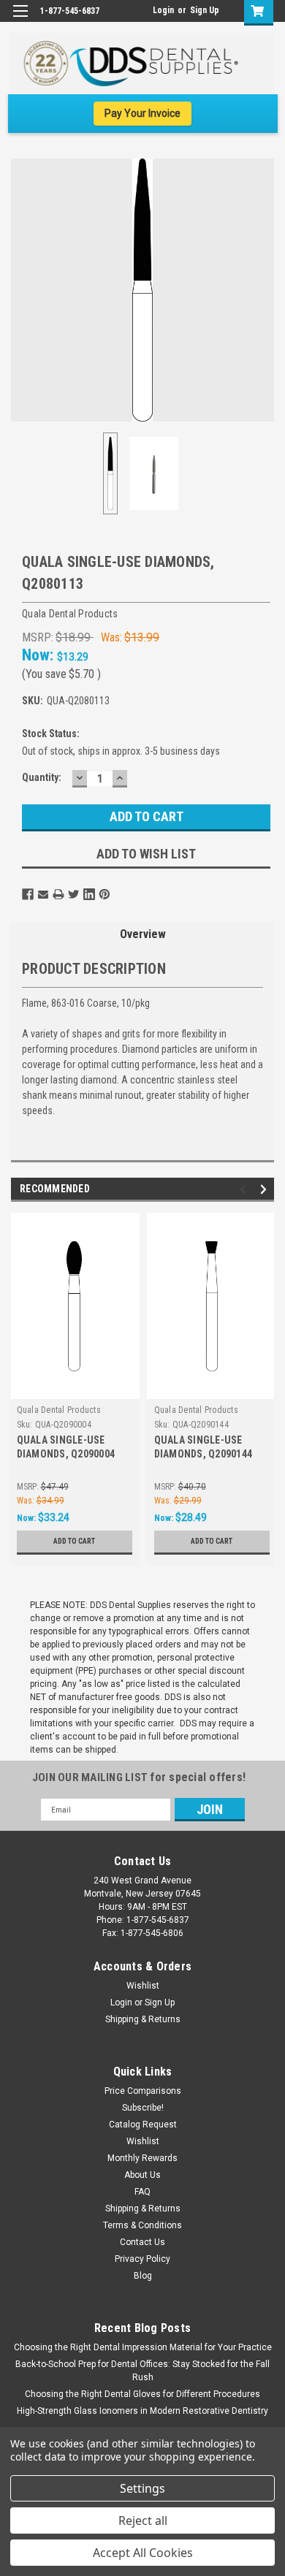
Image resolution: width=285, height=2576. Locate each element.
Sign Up (205, 10)
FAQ (142, 2192)
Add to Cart (74, 1541)
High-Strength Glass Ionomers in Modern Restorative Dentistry (142, 2411)
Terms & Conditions (142, 2225)
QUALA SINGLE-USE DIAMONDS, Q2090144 (204, 1447)
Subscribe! (143, 2108)
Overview (143, 934)
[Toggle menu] (20, 20)
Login (163, 10)
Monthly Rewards (142, 2158)
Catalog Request (143, 2125)
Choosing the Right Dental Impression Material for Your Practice (143, 2347)
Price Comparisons (143, 2091)
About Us (142, 2175)
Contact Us (142, 2242)
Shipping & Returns (143, 2019)
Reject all (143, 2520)
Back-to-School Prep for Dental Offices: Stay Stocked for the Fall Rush (142, 2371)
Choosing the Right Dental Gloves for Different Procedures (142, 2394)
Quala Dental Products (59, 1410)
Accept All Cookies (143, 2553)
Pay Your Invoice (142, 113)
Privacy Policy (142, 2259)
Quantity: (42, 777)
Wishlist (143, 1986)
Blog (143, 2276)
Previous (22, 290)
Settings (142, 2488)
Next (263, 290)
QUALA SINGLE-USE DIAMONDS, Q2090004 (66, 1447)
